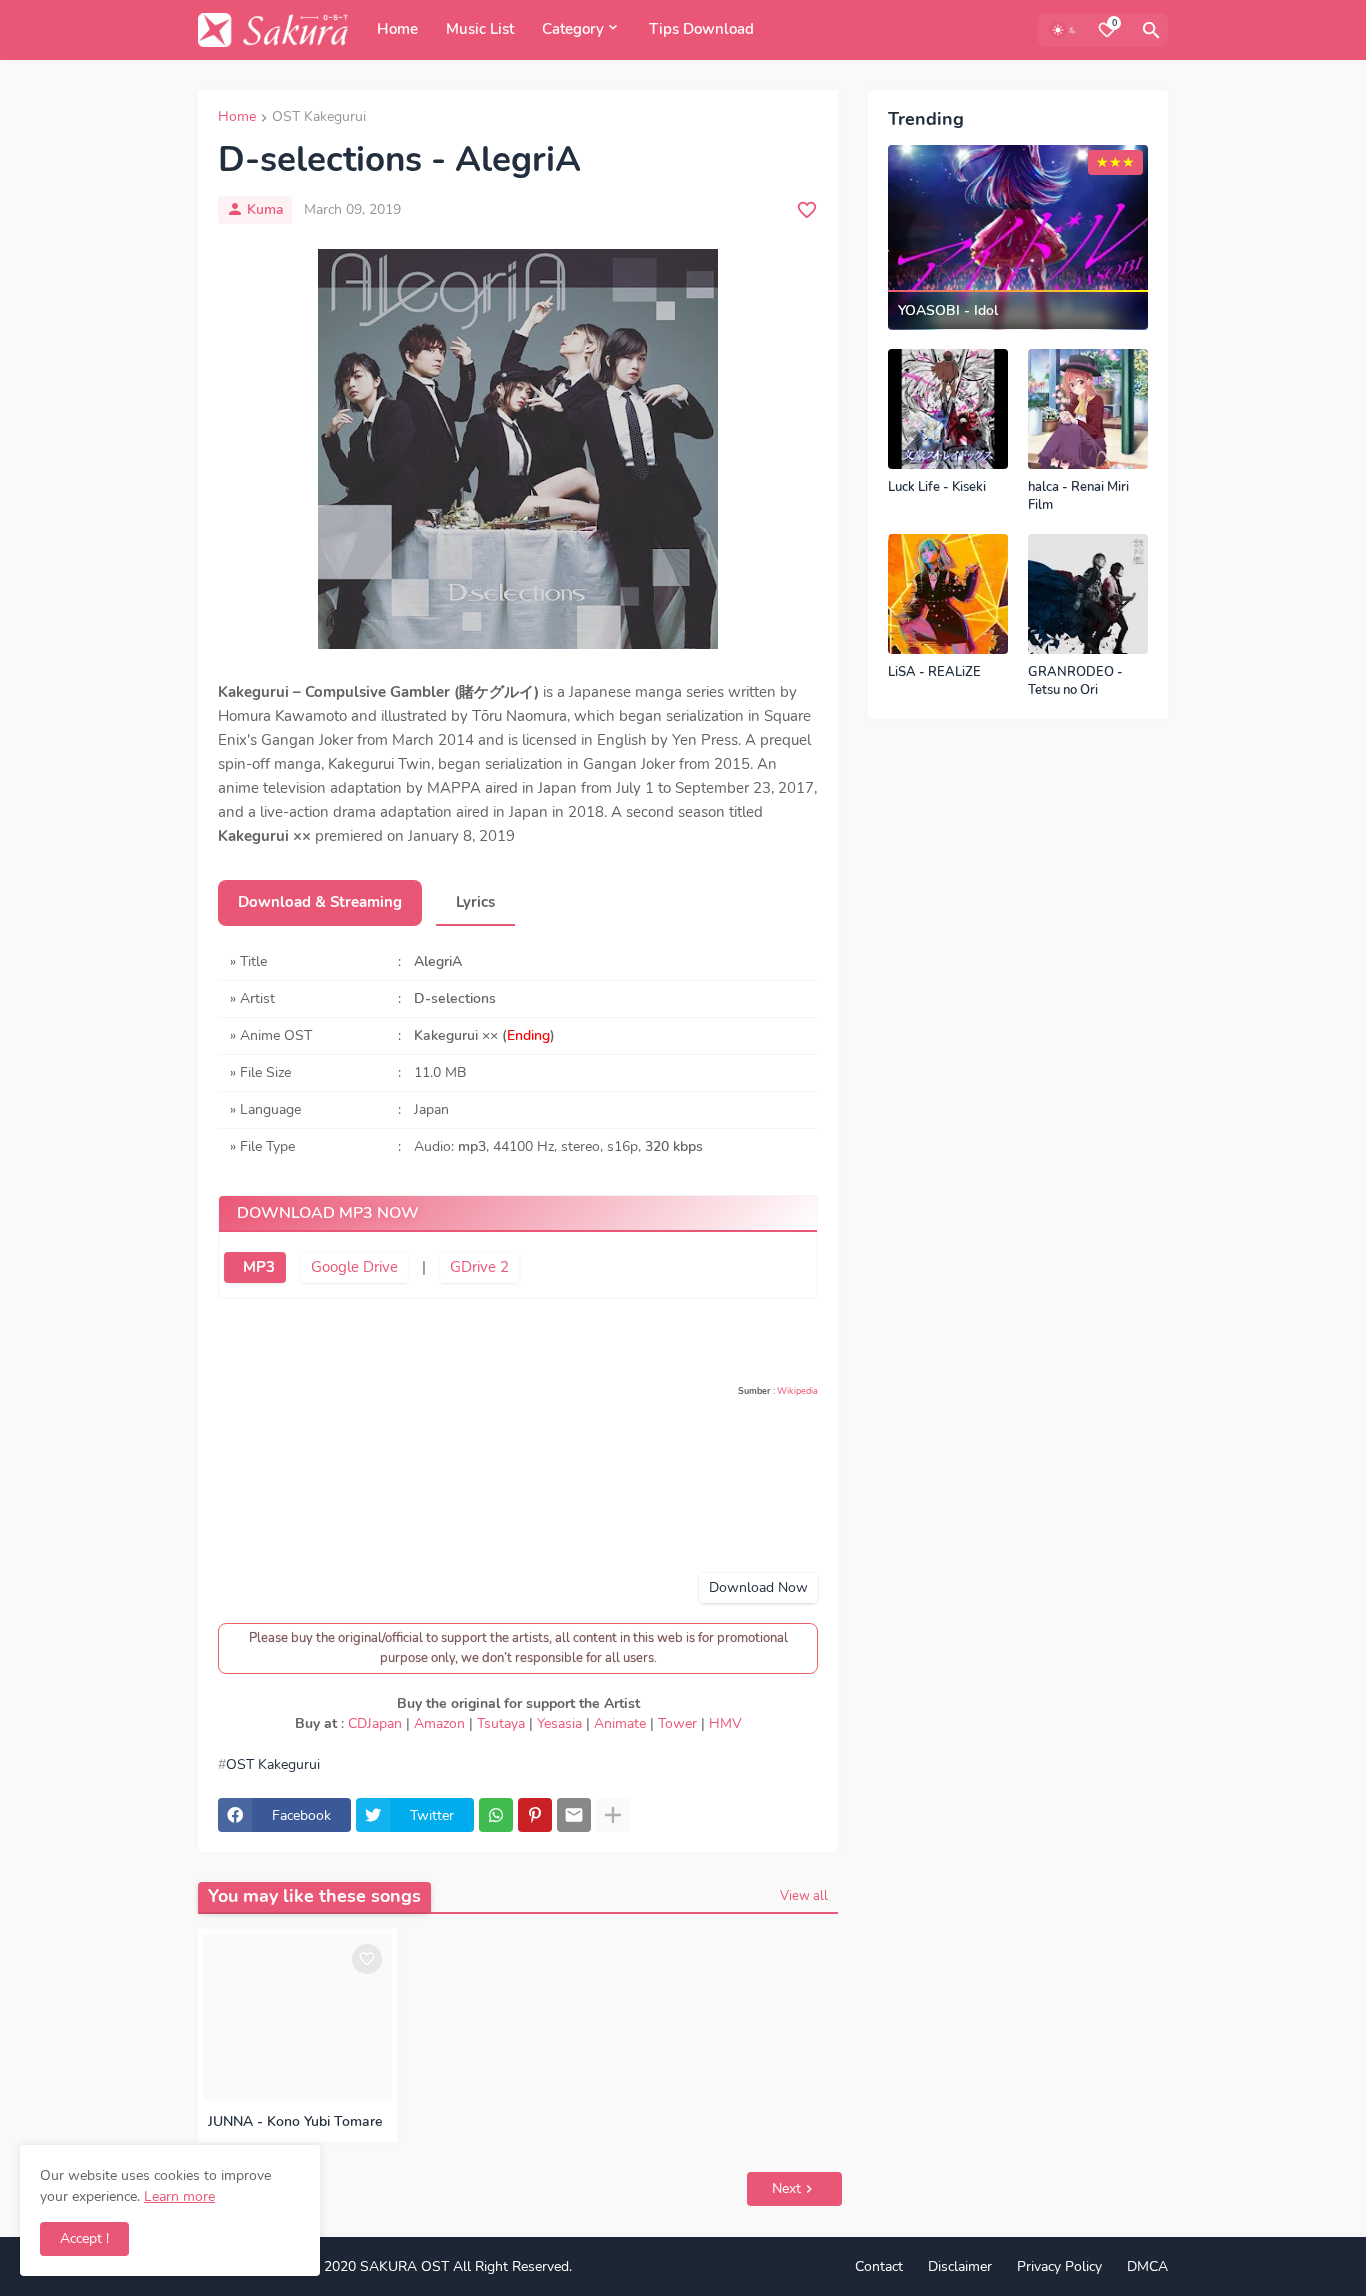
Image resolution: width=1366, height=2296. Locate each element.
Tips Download (701, 29)
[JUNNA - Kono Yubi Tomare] (297, 2017)
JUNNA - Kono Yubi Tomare (295, 2122)
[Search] (1151, 30)
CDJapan (375, 1723)
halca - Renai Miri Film (1078, 496)
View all (804, 1896)
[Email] (574, 1815)
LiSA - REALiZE (934, 672)
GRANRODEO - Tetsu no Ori (1075, 681)
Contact (879, 2266)
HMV (725, 1723)
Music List (480, 29)
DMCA (1147, 2266)
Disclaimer (960, 2266)
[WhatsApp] (496, 1815)
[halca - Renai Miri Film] (1088, 409)
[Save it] (807, 210)
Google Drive (354, 1267)
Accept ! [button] (84, 2238)
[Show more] (613, 1815)
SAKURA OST (404, 2266)
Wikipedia (797, 1391)
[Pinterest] (535, 1815)
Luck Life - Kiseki (937, 487)
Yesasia (559, 1723)
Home (397, 29)
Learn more (179, 2196)
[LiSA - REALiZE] (948, 594)
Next (786, 2188)
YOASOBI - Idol (948, 311)
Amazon (439, 1723)
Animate (620, 1723)
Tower (677, 1723)
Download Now (758, 1587)
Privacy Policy (1059, 2266)
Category (573, 29)
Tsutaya (501, 1723)
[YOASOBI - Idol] (1018, 237)
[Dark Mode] (1065, 30)
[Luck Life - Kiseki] (948, 409)
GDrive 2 (479, 1267)
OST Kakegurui (319, 118)
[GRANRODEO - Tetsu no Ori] (1088, 594)
